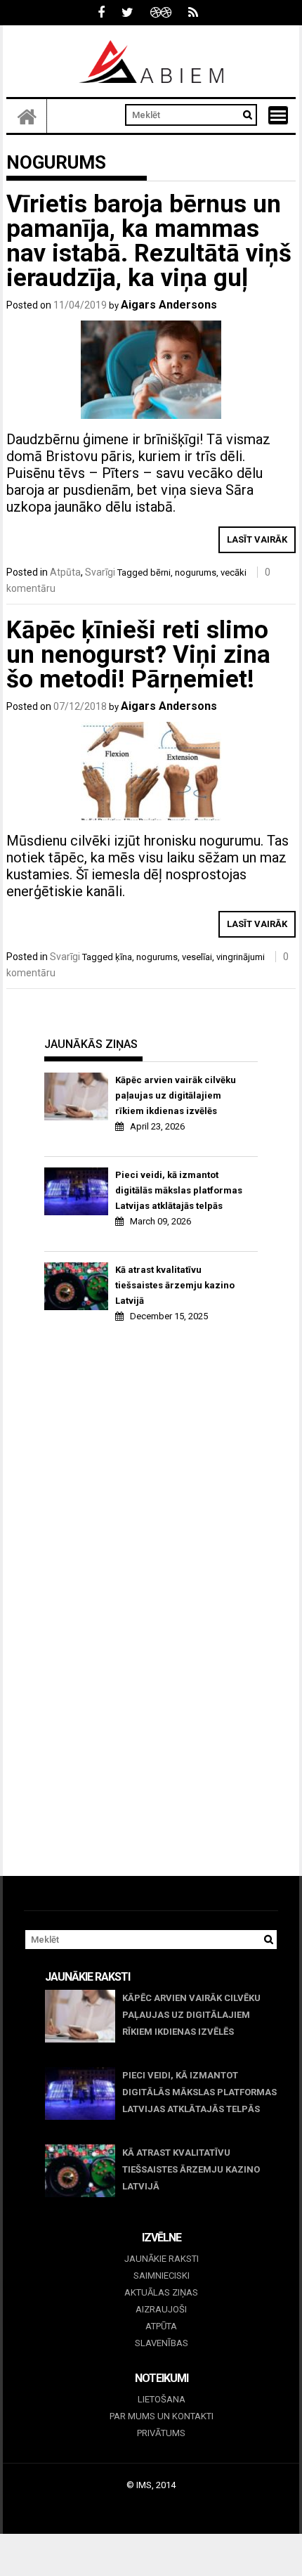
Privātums (161, 2433)
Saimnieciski (162, 2276)
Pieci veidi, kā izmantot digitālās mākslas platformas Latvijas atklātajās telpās (179, 1190)
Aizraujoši (161, 2309)
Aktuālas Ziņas (161, 2292)
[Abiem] (27, 116)
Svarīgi (100, 572)
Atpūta (65, 572)
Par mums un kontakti (162, 2416)
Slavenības (162, 2343)
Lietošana (162, 2399)
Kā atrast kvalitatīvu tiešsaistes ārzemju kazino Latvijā (175, 1285)
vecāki (234, 572)
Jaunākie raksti (162, 2259)
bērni (160, 572)
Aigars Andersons (169, 305)
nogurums (196, 572)
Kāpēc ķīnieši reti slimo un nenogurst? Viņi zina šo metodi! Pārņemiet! (138, 655)
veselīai (197, 957)
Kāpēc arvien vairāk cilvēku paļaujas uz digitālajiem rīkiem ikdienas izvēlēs (176, 1095)
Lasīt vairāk (257, 539)
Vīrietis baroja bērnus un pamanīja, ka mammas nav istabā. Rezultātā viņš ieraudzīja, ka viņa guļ (149, 241)
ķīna (124, 957)
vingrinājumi (241, 957)
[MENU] (278, 115)
